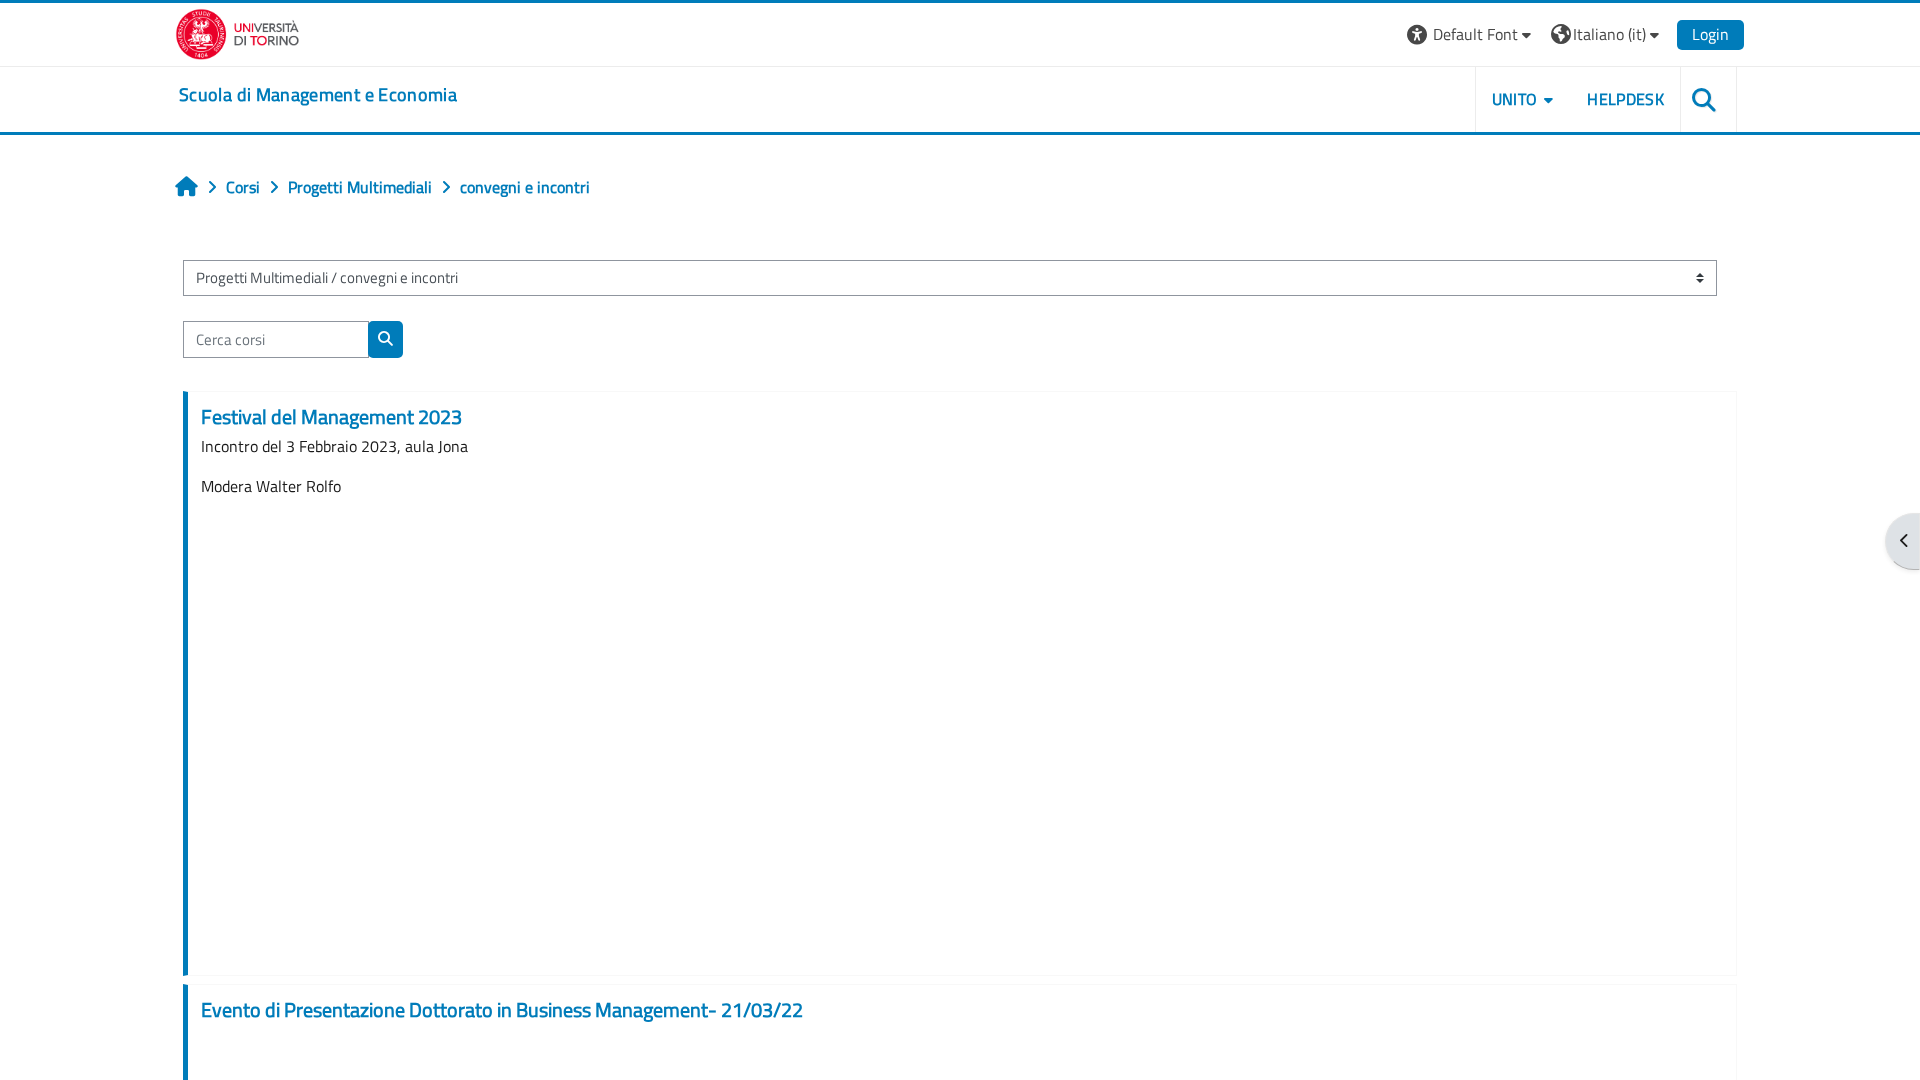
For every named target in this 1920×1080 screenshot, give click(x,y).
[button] (1471, 34)
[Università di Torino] (237, 32)
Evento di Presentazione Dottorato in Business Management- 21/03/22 (502, 1009)
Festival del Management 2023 (331, 416)
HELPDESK (1625, 99)
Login (1710, 34)
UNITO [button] (1515, 99)
